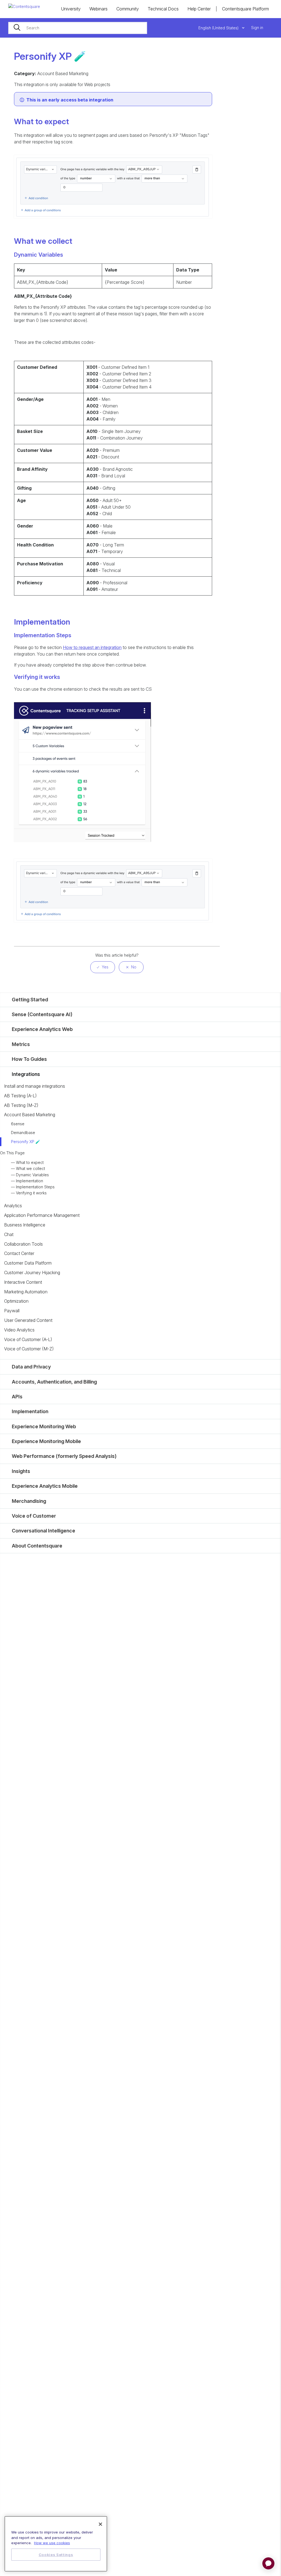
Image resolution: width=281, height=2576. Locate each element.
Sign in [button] (257, 28)
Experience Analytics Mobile (45, 1486)
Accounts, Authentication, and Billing (54, 1382)
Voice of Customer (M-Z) (29, 1349)
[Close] (100, 2524)
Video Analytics (19, 1330)
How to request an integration (92, 647)
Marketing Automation (26, 1292)
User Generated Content (28, 1320)
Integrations (26, 1074)
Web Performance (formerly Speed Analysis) (64, 1456)
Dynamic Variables (32, 1175)
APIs (17, 1397)
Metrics (21, 1044)
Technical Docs (163, 9)
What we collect (30, 1168)
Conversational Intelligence (43, 1531)
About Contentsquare (37, 1546)
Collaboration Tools (23, 1244)
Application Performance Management (42, 1215)
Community (128, 9)
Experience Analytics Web (42, 1029)
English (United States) (219, 28)
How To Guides (29, 1059)
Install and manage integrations (35, 1086)
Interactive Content (23, 1282)
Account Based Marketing (30, 1115)
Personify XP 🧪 (26, 1142)
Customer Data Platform (28, 1263)
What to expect (30, 1162)
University (71, 9)
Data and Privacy (31, 1367)
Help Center (199, 9)
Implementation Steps (35, 1187)
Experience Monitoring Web (44, 1426)
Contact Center (19, 1253)
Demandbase (23, 1133)
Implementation (29, 1181)
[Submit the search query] (17, 28)
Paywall (12, 1311)
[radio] (103, 967)
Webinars (99, 9)
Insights (21, 1471)
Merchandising (29, 1501)
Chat (9, 1234)
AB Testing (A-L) (20, 1096)
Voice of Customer (34, 1516)
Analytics (13, 1206)
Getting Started (30, 1000)
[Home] (24, 6)
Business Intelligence (25, 1225)
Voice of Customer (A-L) (28, 1339)
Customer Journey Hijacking (32, 1273)
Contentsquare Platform (245, 9)
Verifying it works (31, 1193)
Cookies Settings (56, 2555)
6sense (18, 1124)
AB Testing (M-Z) (21, 1105)
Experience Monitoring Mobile (46, 1441)
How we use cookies (52, 2543)
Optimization (16, 1301)
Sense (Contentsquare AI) (42, 1014)
